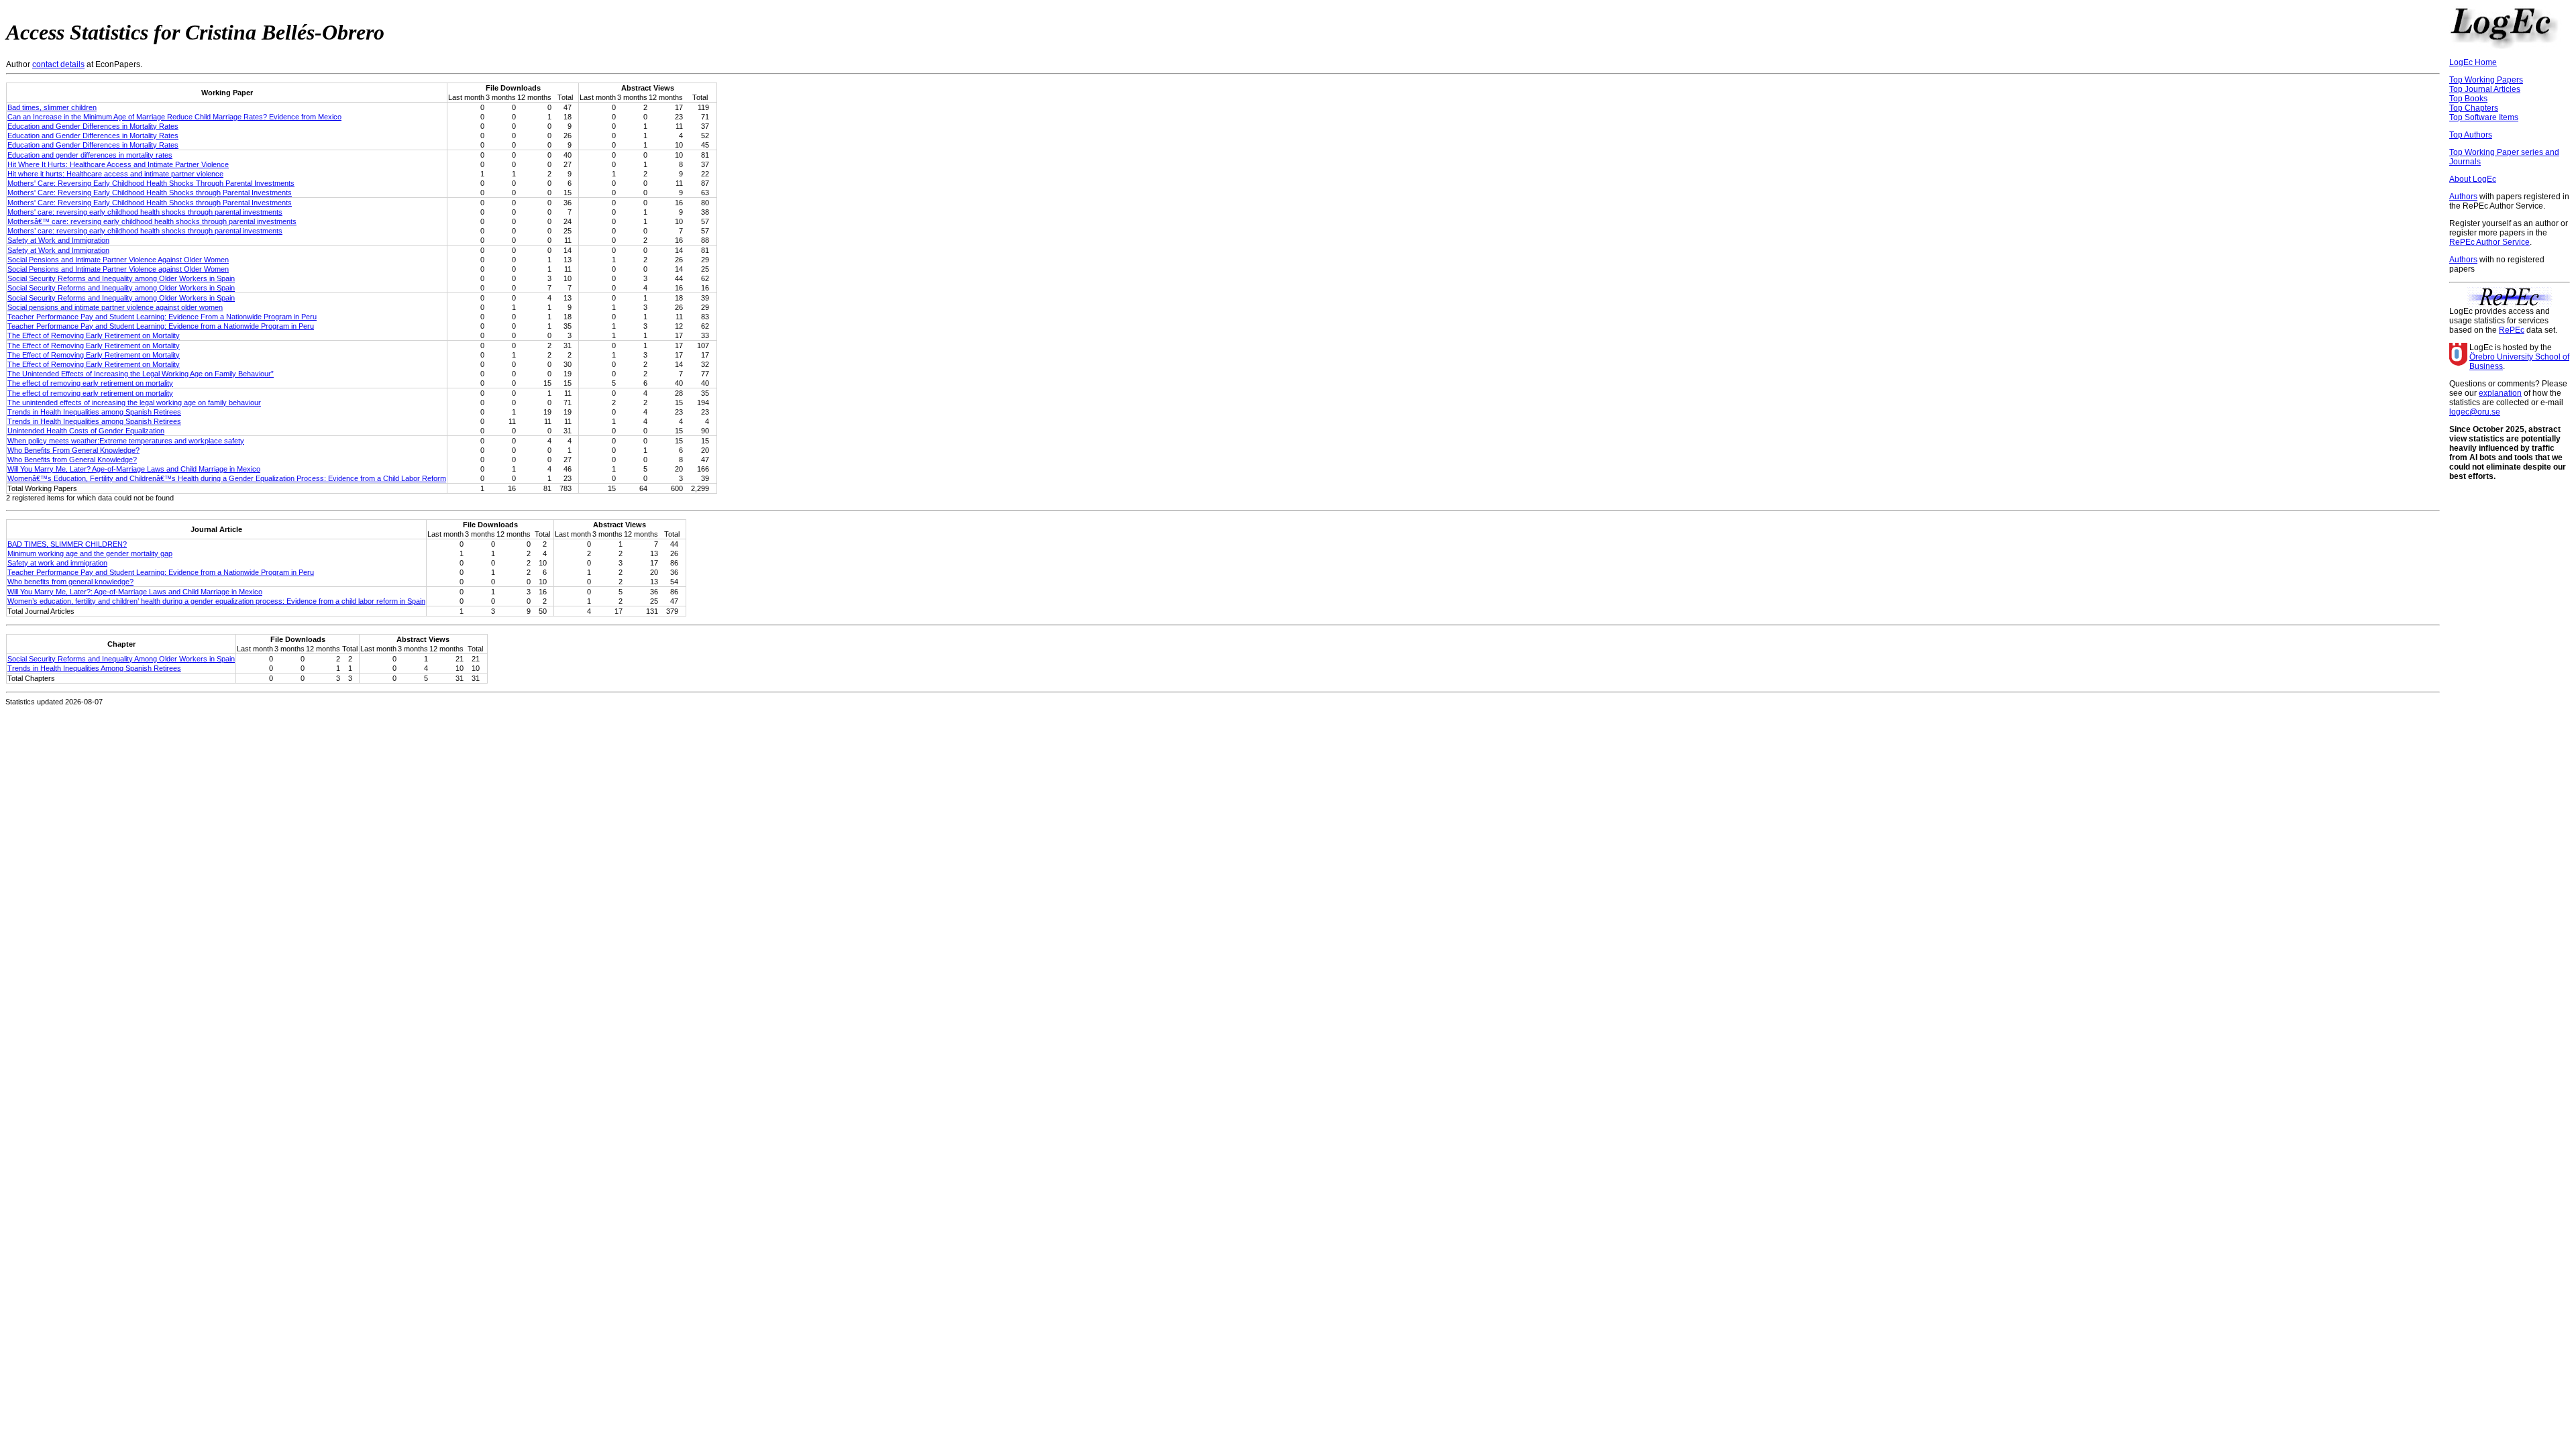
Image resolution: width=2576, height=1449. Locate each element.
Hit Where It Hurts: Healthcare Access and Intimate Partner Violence (118, 164)
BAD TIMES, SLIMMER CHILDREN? (67, 544)
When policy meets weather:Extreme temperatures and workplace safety (126, 441)
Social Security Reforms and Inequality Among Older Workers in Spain (121, 659)
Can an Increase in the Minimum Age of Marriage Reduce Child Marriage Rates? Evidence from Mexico (174, 117)
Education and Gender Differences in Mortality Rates (93, 126)
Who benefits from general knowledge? (70, 582)
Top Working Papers (2486, 80)
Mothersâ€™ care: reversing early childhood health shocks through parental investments (152, 221)
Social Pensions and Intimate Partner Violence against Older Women (118, 269)
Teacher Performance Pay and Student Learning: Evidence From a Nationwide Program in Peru (162, 317)
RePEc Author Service (2489, 242)
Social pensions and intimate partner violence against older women (115, 307)
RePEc (2512, 330)
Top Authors (2471, 135)
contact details (58, 64)
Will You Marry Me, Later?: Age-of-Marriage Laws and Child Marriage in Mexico (135, 592)
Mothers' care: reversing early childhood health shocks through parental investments (145, 212)
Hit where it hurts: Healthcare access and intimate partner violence (115, 174)
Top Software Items (2484, 117)
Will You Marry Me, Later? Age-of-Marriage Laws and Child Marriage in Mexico (134, 469)
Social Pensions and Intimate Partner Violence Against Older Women (118, 260)
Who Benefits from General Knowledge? (72, 460)
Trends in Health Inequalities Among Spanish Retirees (94, 668)
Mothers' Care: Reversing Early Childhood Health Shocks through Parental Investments (150, 193)
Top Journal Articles (2485, 89)
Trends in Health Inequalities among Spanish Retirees (94, 412)
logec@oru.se (2475, 412)
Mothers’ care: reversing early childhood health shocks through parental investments (145, 231)
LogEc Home (2473, 62)
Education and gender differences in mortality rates (90, 155)
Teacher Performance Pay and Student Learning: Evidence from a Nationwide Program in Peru (161, 326)
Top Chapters (2474, 108)
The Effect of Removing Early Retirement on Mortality (94, 335)
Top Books (2468, 99)
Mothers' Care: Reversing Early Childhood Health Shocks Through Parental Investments (151, 183)
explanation (2500, 393)
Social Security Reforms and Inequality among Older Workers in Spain (121, 278)
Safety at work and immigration (57, 563)
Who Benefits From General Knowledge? (73, 450)
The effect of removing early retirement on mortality (90, 383)
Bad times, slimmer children (52, 107)
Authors (2463, 197)
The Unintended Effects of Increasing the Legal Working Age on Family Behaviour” (141, 374)
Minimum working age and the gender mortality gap (90, 553)
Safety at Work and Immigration (58, 240)
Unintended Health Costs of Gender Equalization (86, 431)
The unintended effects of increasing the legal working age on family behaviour (134, 402)
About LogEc (2473, 179)
